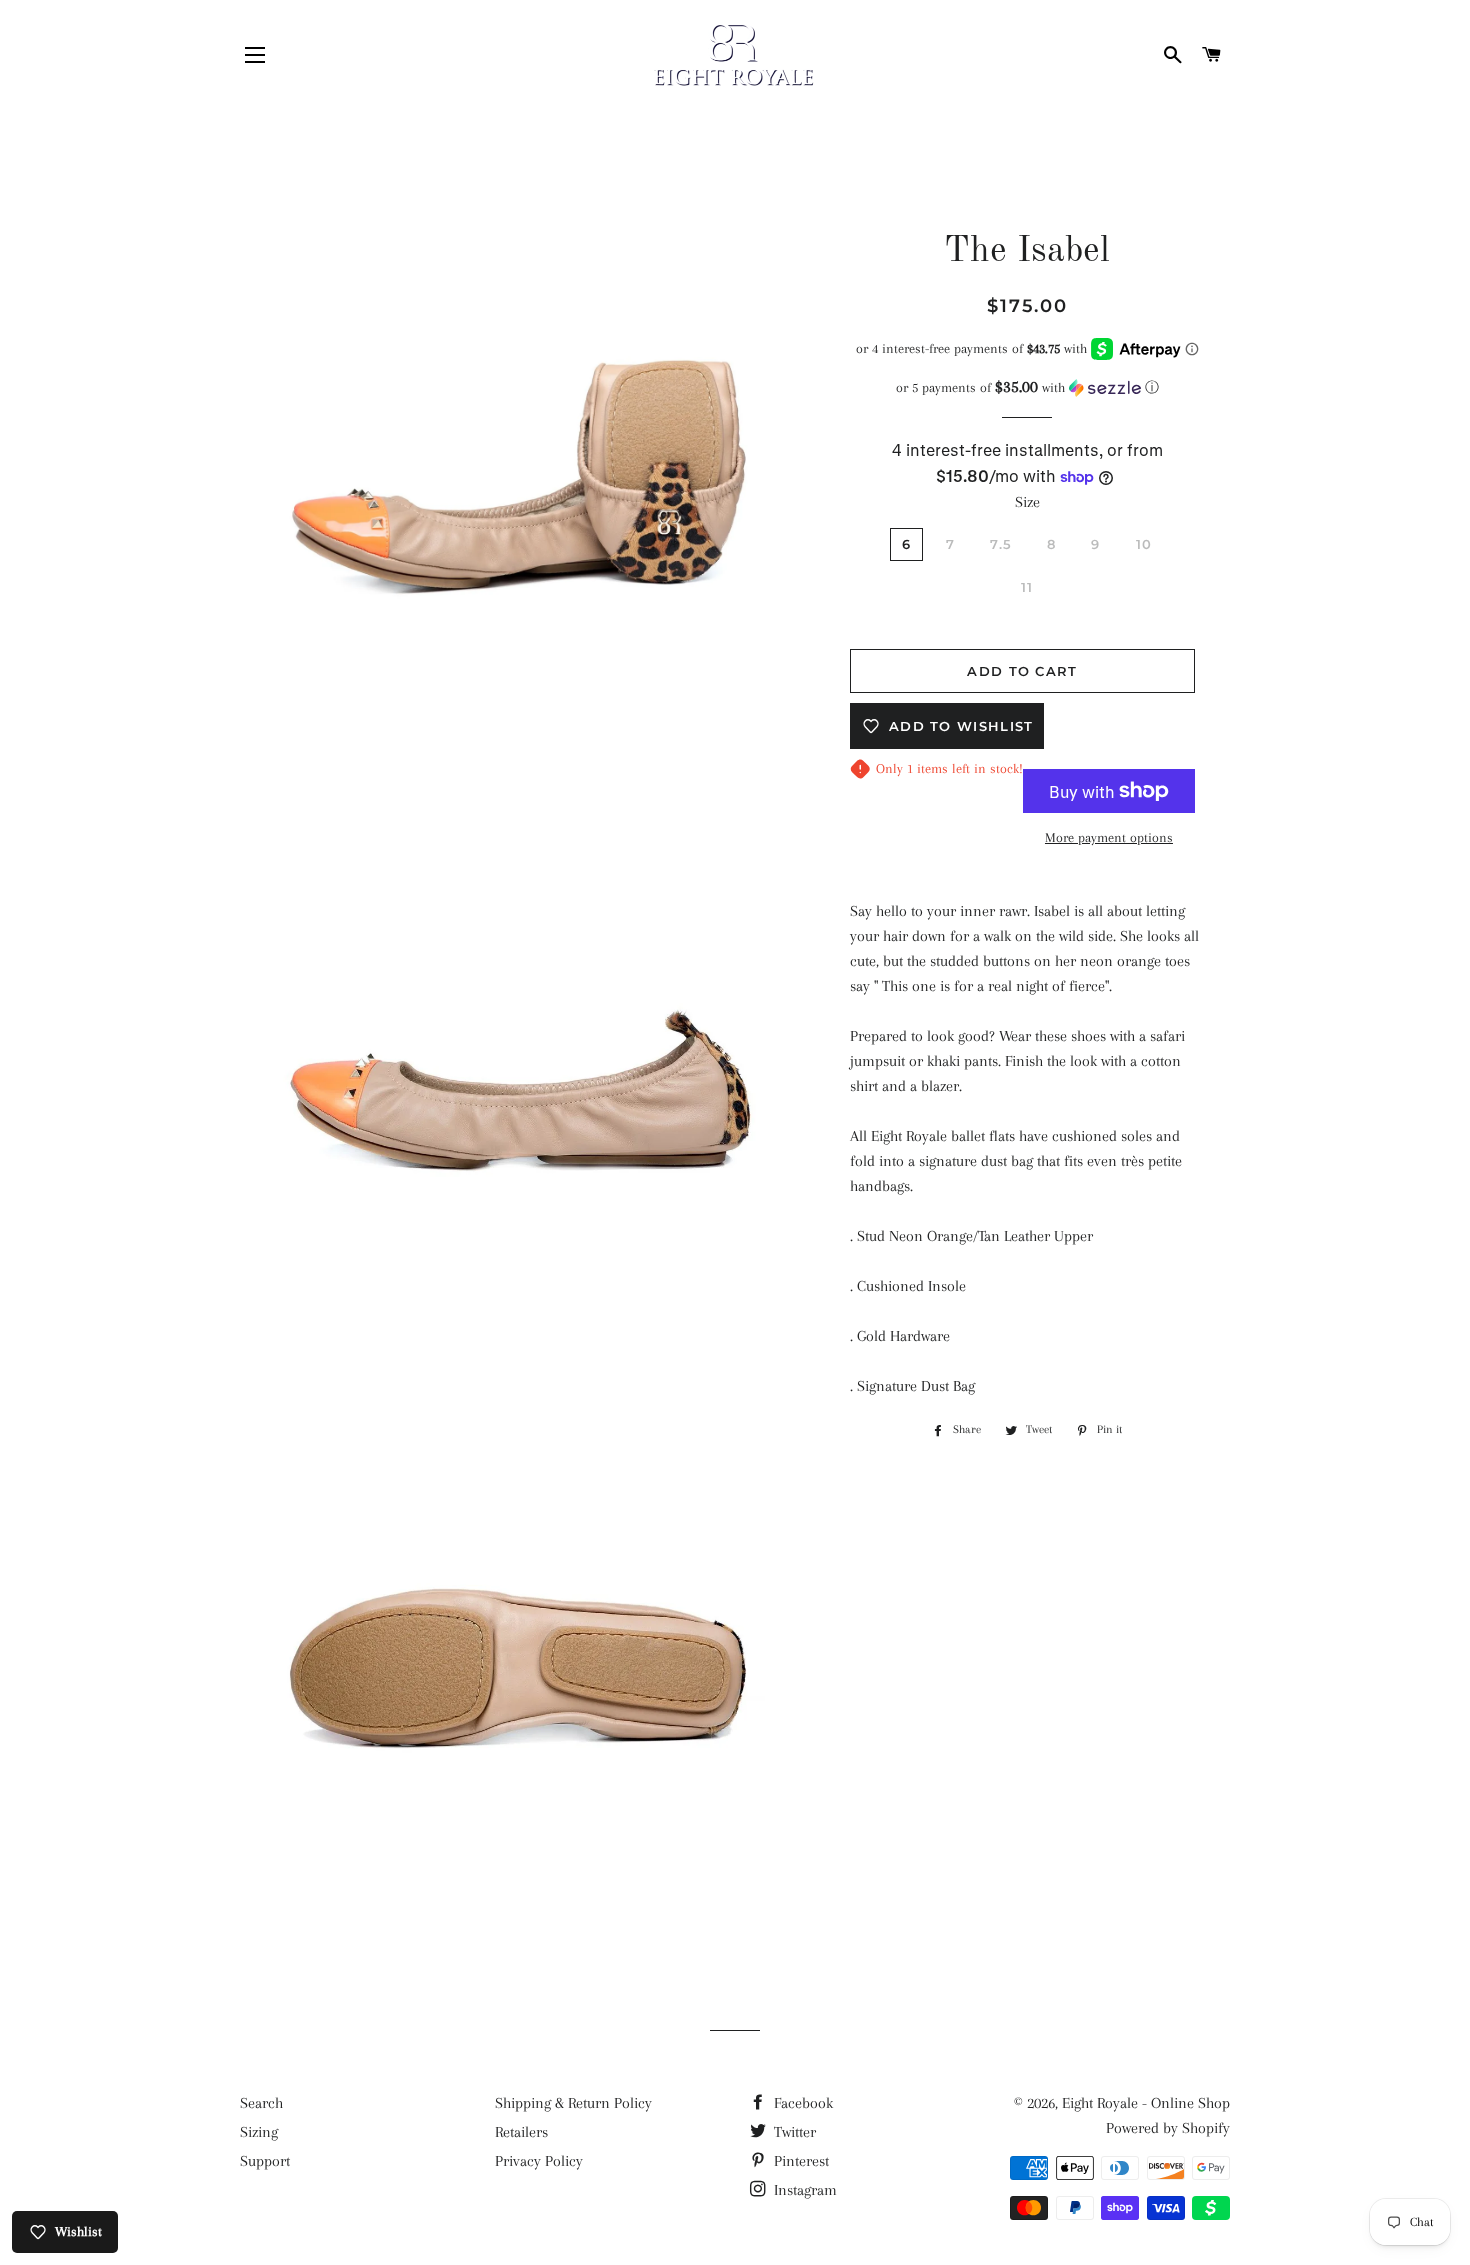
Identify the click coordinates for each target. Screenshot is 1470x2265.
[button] (1027, 387)
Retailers (521, 2132)
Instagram (803, 2190)
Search (261, 2103)
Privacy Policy (539, 2161)
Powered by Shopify (1168, 2128)
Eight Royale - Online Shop (1146, 2103)
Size (1027, 502)
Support (265, 2161)
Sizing (259, 2132)
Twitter (793, 2132)
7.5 (1001, 544)
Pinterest (799, 2161)
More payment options (1109, 837)
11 (1027, 587)
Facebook (801, 2103)
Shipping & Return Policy (573, 2103)
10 (1144, 544)
